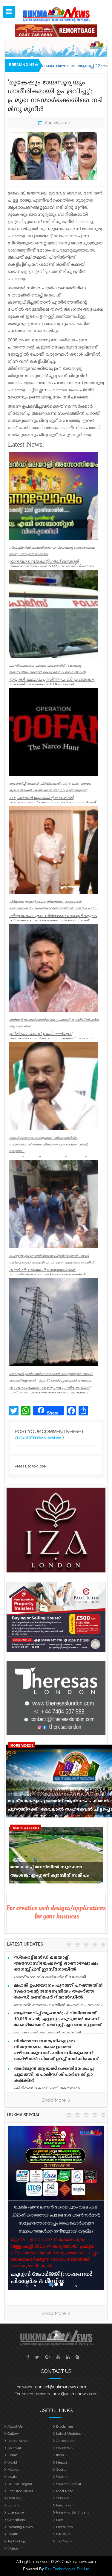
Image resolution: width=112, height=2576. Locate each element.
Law (60, 2520)
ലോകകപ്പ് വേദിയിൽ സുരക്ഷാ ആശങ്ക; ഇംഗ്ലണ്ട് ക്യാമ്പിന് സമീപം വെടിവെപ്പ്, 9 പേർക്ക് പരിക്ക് (50, 1873)
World (12, 2462)
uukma (62, 2477)
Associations (66, 2441)
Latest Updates (69, 2434)
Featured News (20, 2491)
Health (62, 2462)
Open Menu (9, 12)
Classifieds (16, 2520)
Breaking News (20, 2527)
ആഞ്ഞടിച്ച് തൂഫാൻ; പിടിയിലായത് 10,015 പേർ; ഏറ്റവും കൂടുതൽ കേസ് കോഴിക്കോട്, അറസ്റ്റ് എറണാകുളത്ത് (58, 2019)
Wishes (62, 2498)
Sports (61, 2470)
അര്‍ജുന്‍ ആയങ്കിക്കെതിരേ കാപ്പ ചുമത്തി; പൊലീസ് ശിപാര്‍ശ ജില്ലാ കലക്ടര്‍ (54, 2075)
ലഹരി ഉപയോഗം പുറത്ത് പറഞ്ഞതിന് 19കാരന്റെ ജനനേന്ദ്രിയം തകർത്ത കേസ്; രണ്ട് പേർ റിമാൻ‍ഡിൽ (58, 1992)
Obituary (14, 2498)
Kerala (13, 2455)
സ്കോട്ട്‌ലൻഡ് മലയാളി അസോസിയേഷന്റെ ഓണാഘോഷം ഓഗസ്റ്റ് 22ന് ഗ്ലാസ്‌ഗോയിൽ (56, 1964)
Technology (17, 2541)
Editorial (14, 2505)
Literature (16, 2512)
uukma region (20, 2484)
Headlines (64, 2527)
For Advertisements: (33, 2394)
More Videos (22, 1745)
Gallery (13, 2434)
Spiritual (14, 2448)
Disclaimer (65, 2426)
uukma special (24, 2115)
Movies (13, 2470)
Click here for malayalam (38, 1438)
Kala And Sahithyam (72, 2512)
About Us (15, 2426)
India (60, 2455)
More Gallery (26, 1828)
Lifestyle (63, 2534)
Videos (13, 2548)
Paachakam (65, 2505)
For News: (24, 2387)
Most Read (65, 2491)
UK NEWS (65, 2448)
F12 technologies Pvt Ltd (67, 2569)
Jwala (12, 2477)
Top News (64, 2541)
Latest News (18, 2441)
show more (54, 2100)
